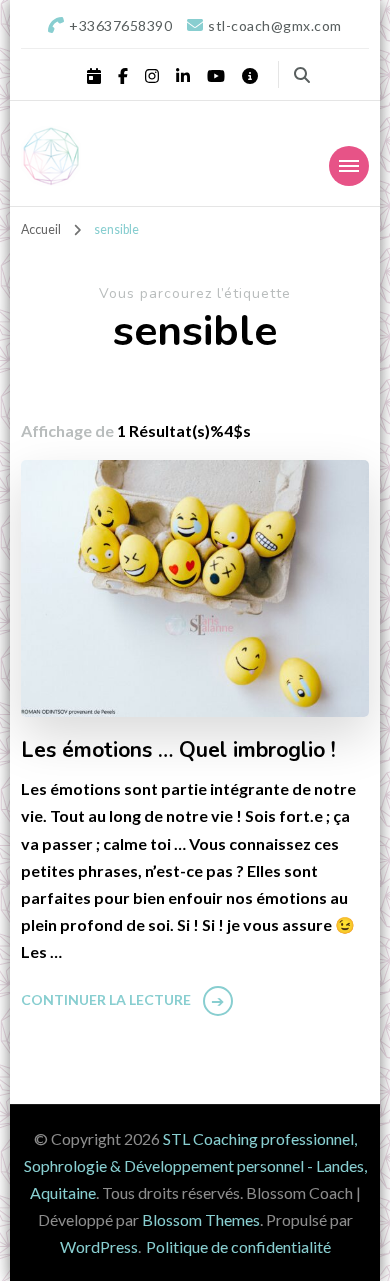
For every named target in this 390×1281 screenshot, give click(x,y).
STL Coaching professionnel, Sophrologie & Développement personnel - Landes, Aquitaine (195, 1165)
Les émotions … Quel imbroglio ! (178, 751)
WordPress (99, 1246)
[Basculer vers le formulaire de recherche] (302, 75)
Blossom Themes (201, 1219)
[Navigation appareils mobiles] (349, 166)
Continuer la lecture (106, 999)
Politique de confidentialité (238, 1246)
